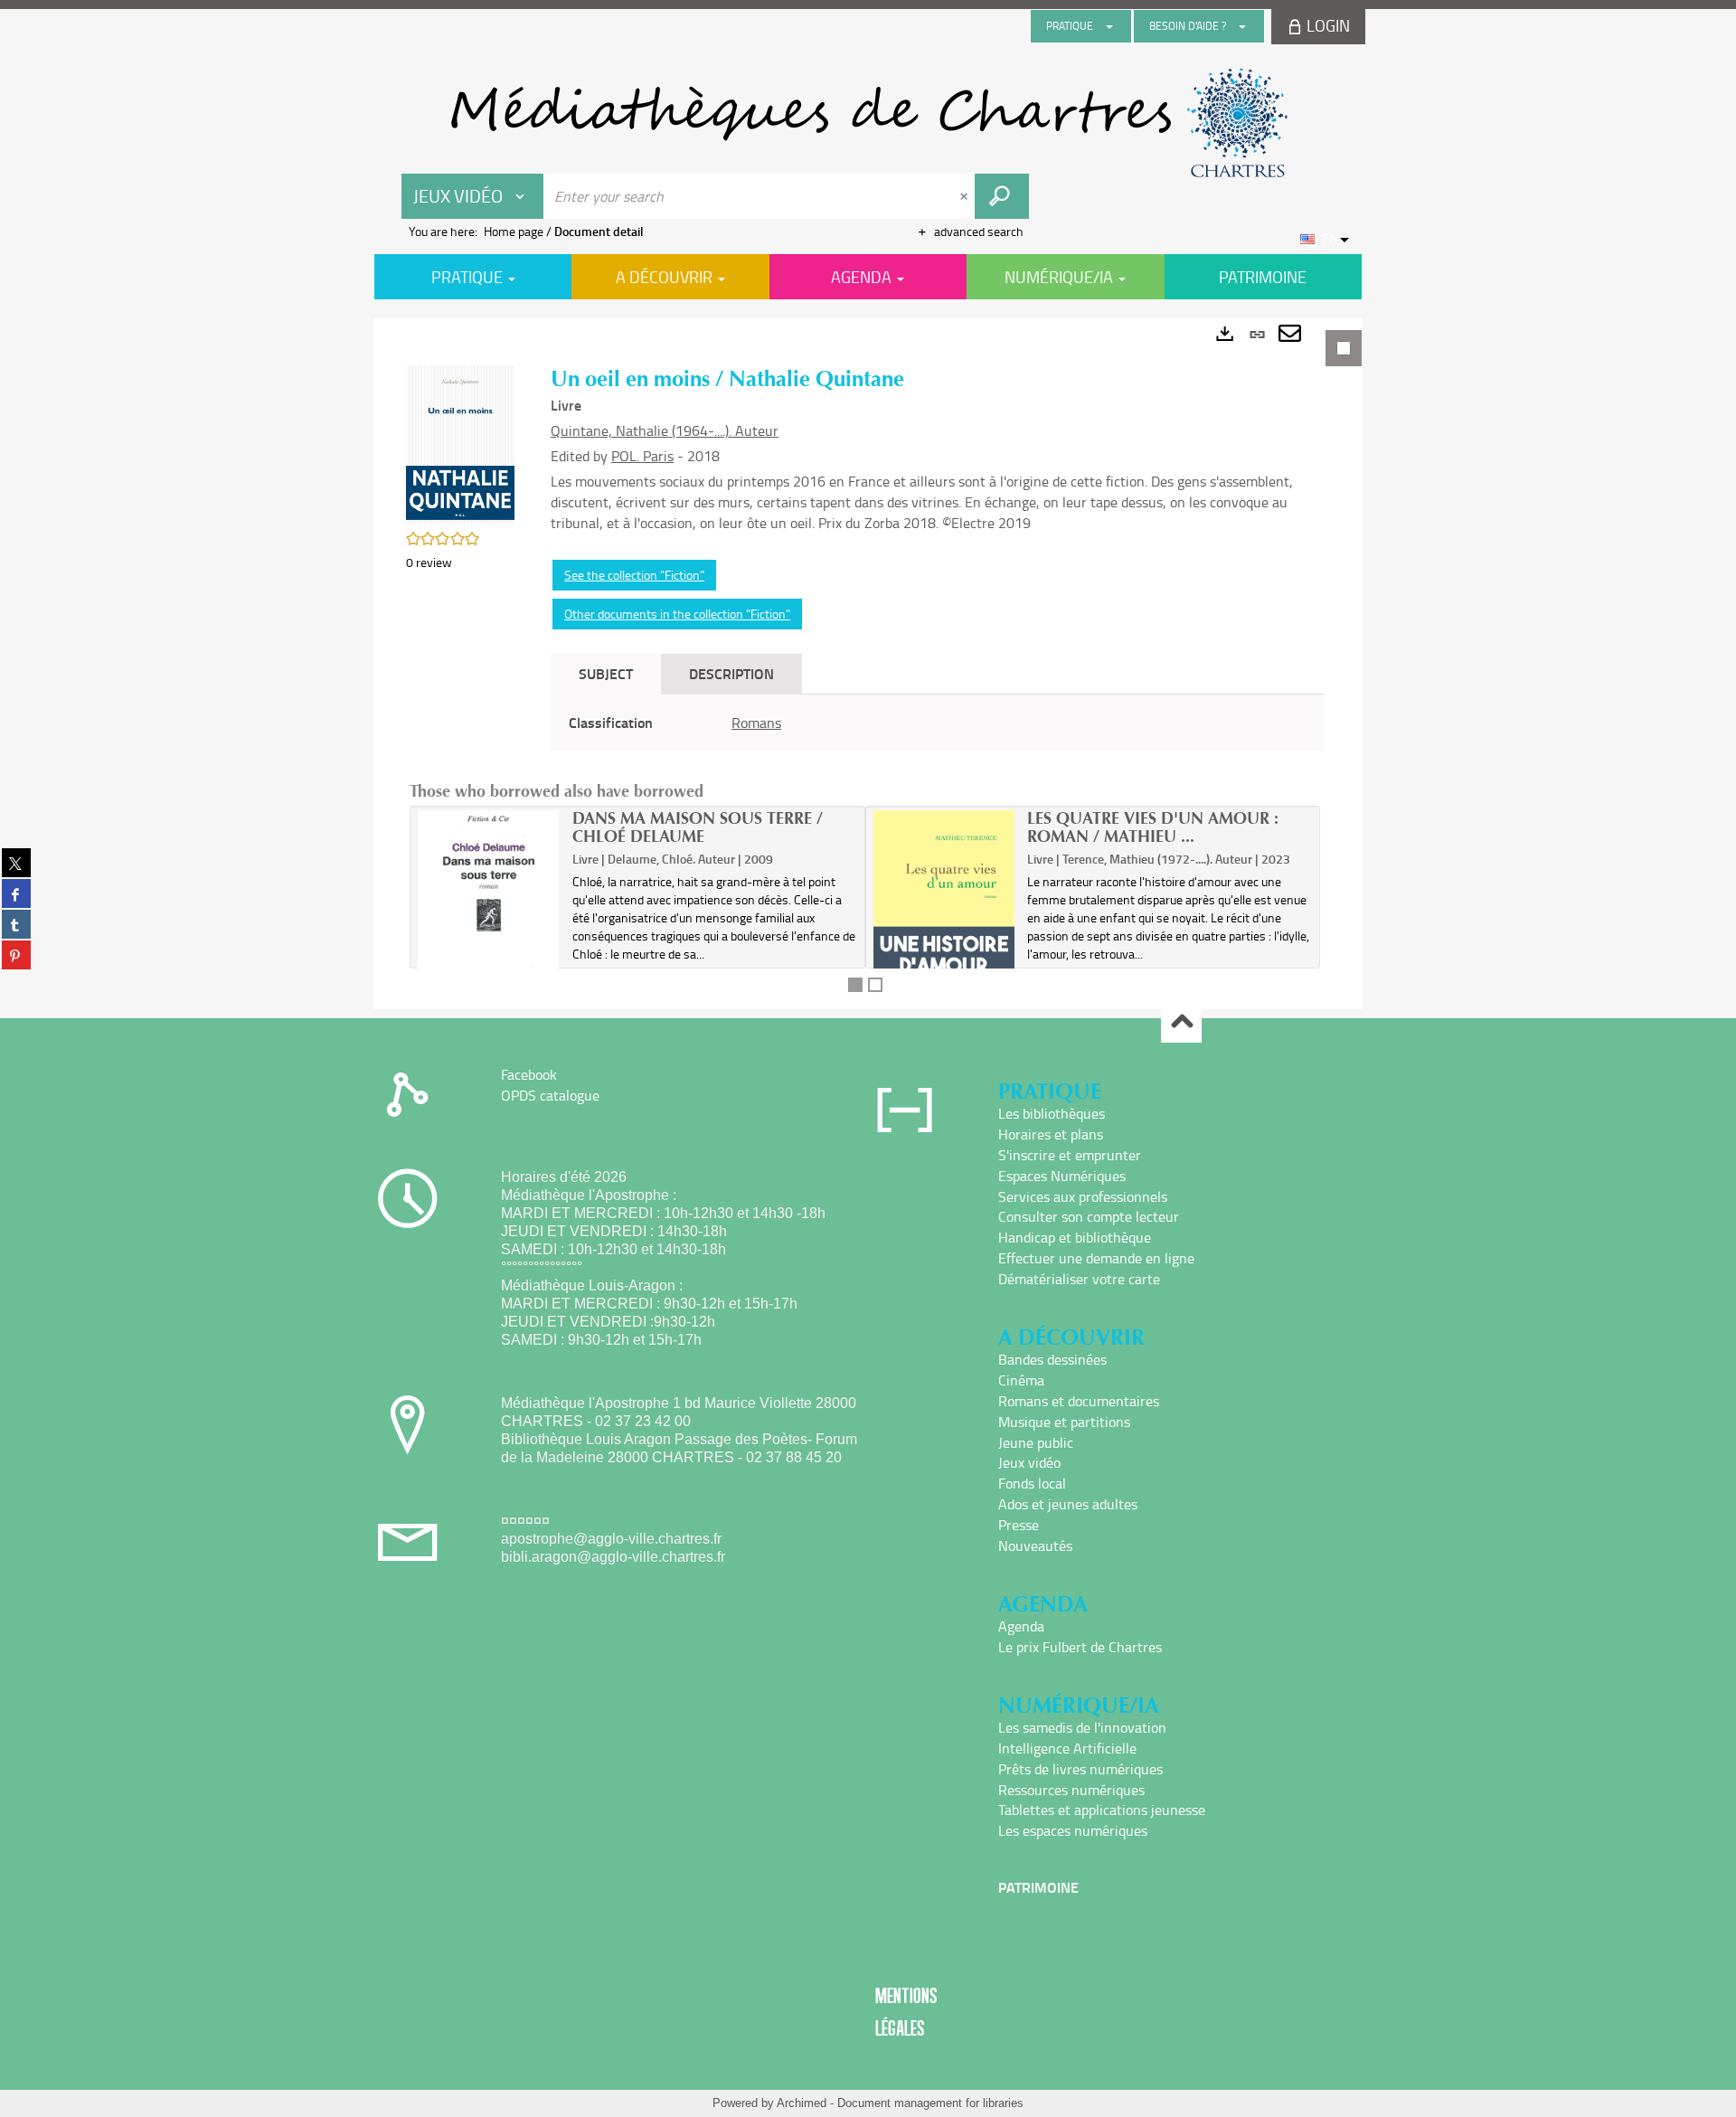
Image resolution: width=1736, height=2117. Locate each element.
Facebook (529, 1074)
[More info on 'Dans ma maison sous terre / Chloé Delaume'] (489, 918)
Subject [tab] (606, 673)
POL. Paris (642, 456)
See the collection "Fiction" (634, 575)
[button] (460, 443)
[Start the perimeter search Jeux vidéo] (1002, 196)
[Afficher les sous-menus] (1109, 26)
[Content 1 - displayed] (855, 985)
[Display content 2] (875, 985)
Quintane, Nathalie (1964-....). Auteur (665, 430)
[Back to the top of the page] (1181, 1023)
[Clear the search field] (966, 196)
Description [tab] (731, 673)
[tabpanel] (868, 663)
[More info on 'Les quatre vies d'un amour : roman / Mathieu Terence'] (944, 914)
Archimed (802, 2103)
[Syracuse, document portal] (868, 123)
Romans (756, 723)
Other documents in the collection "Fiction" (677, 614)
